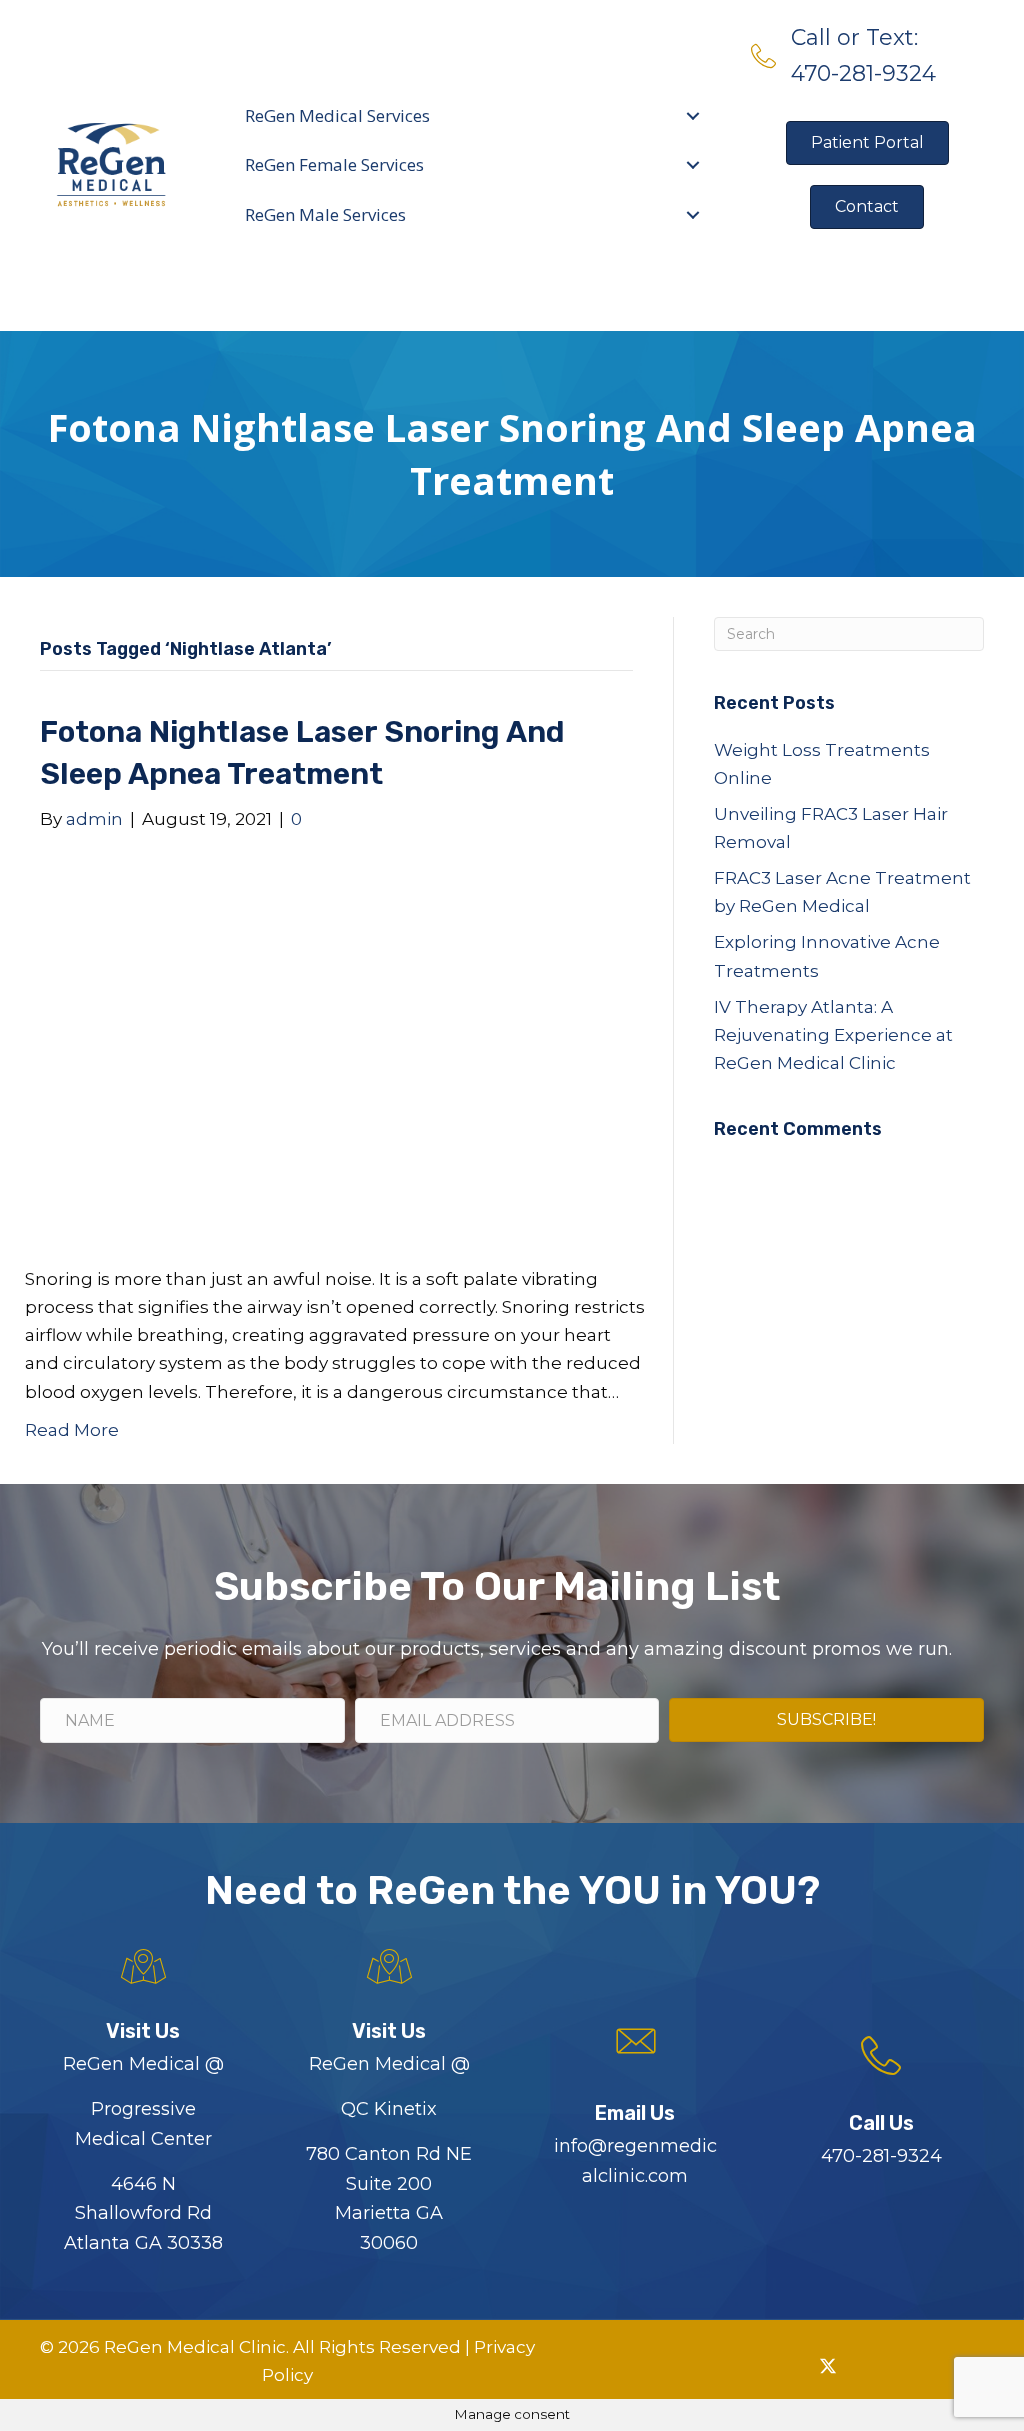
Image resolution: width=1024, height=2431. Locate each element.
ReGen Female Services (334, 164)
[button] (782, 2366)
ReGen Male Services (325, 214)
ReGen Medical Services (337, 115)
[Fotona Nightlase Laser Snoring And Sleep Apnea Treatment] (324, 1048)
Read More (72, 1430)
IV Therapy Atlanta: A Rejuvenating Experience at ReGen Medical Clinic (833, 1035)
